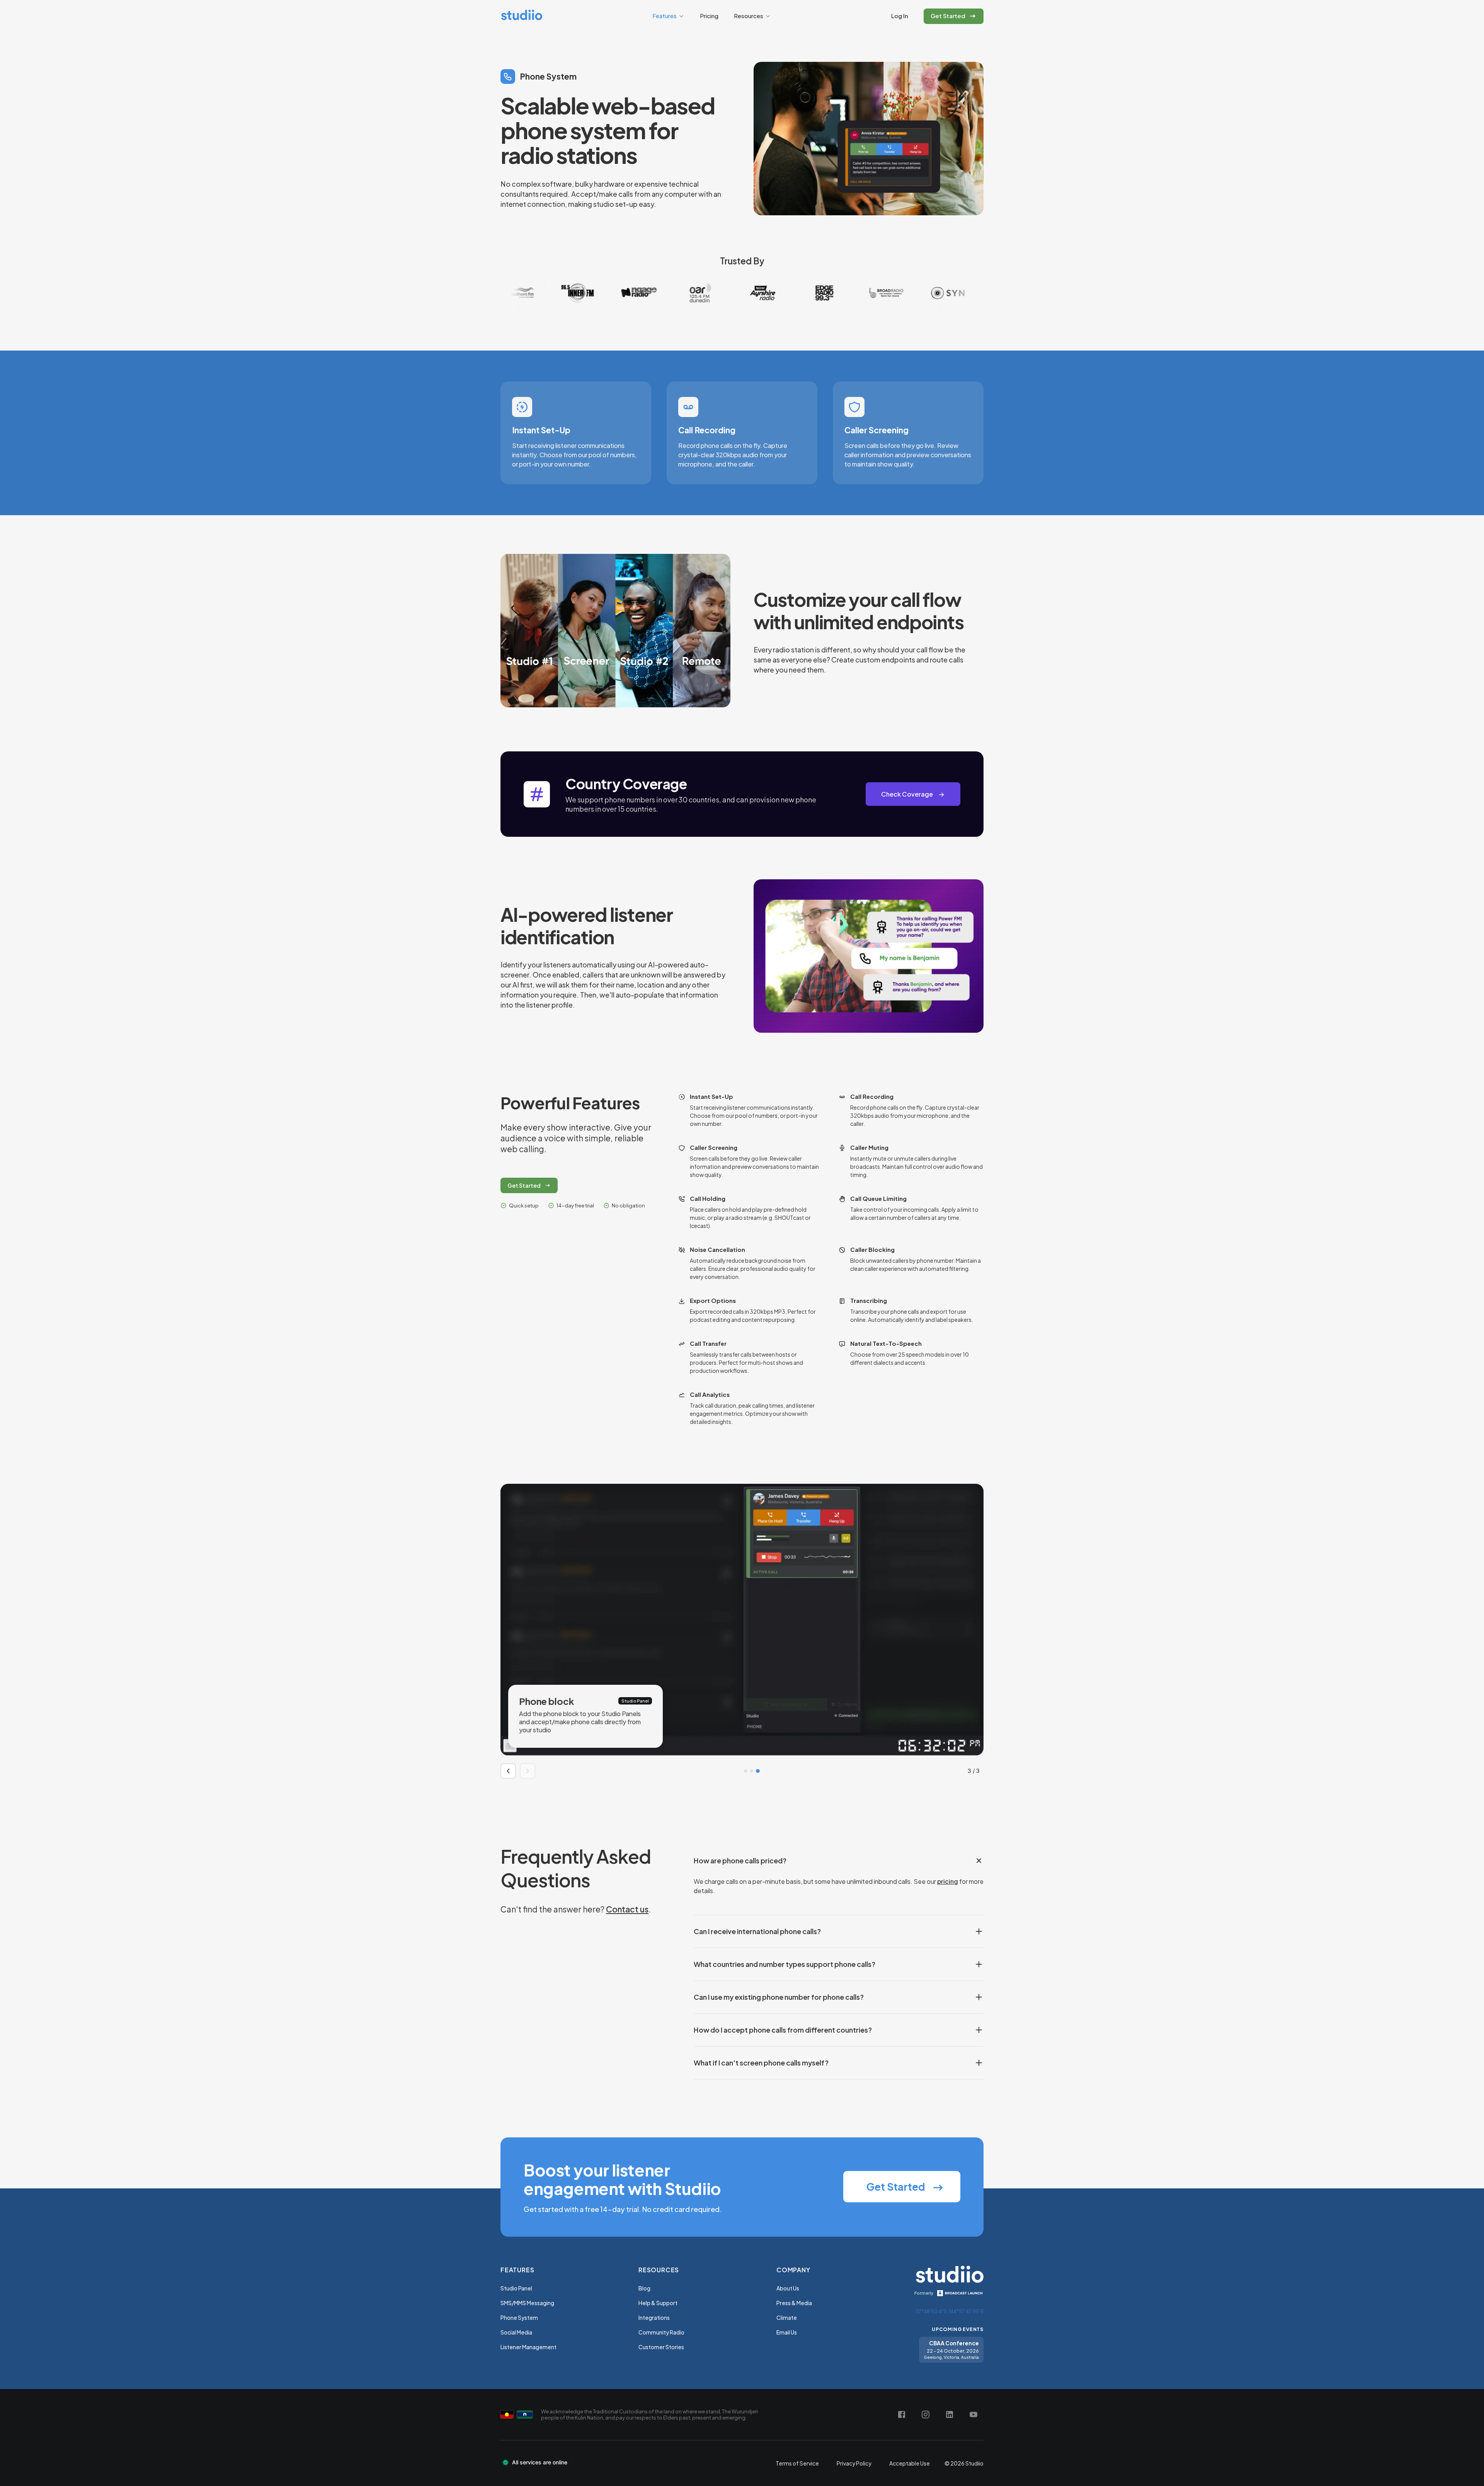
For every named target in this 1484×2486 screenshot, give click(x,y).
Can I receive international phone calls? (757, 1931)
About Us (788, 2288)
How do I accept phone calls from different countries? (783, 2030)
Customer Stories (661, 2347)
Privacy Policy (854, 2463)
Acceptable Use (910, 2463)
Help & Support (658, 2303)
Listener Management (528, 2347)
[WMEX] (857, 293)
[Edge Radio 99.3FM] (672, 293)
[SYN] (795, 293)
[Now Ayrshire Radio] (610, 293)
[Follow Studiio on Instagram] (926, 2414)
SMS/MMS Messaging (527, 2303)
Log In (900, 16)
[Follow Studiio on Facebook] (902, 2414)
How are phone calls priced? (740, 1860)
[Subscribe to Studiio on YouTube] (973, 2414)
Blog (644, 2288)
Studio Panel (516, 2288)
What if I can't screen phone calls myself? (761, 2063)
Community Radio (661, 2332)
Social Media (516, 2332)
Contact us (627, 1909)
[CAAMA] (919, 293)
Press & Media (794, 2303)
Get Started (524, 1185)
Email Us (787, 2332)
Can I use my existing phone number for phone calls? (779, 1997)
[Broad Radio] (733, 293)
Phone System (519, 2317)
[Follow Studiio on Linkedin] (950, 2414)
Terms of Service (797, 2463)
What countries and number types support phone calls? (785, 1964)
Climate (787, 2317)
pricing (948, 1881)
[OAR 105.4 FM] (548, 293)
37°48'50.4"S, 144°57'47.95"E (950, 2311)
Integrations (654, 2317)
